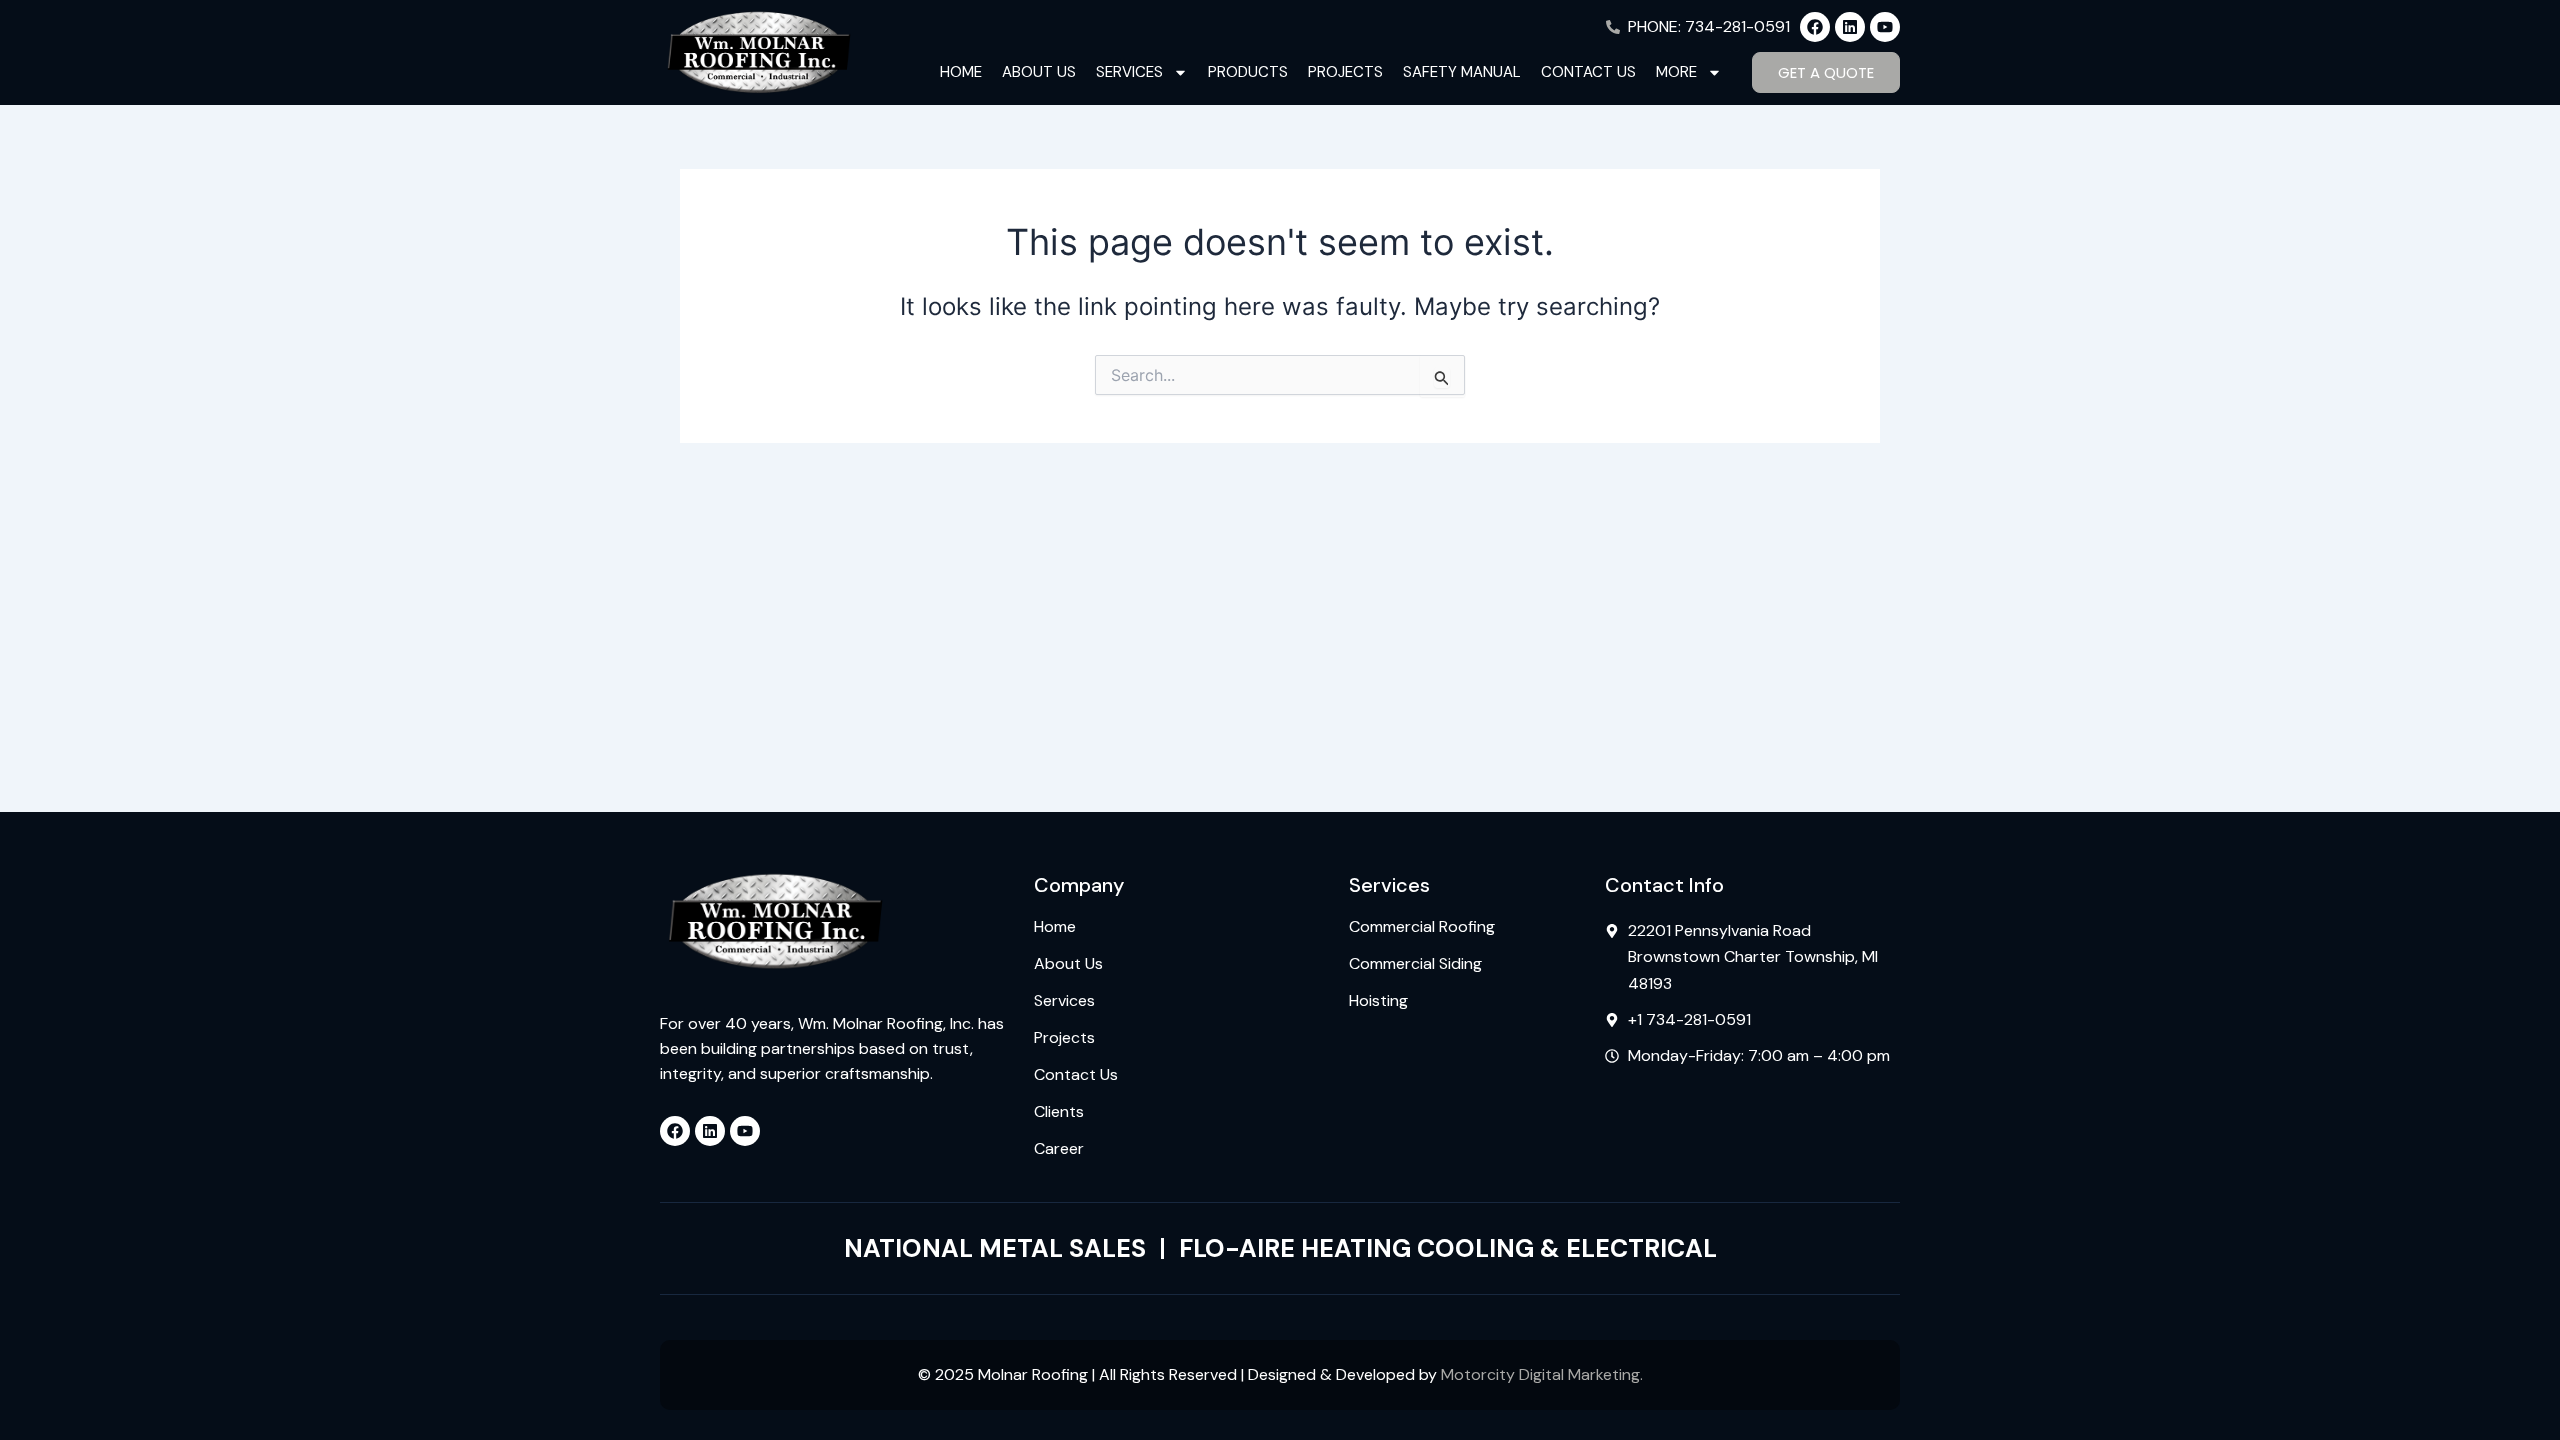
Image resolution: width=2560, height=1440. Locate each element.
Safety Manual (1462, 72)
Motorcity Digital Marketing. (1542, 1374)
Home (961, 72)
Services (1129, 72)
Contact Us (1588, 72)
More (1676, 72)
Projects (1345, 72)
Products (1248, 72)
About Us (1039, 72)
